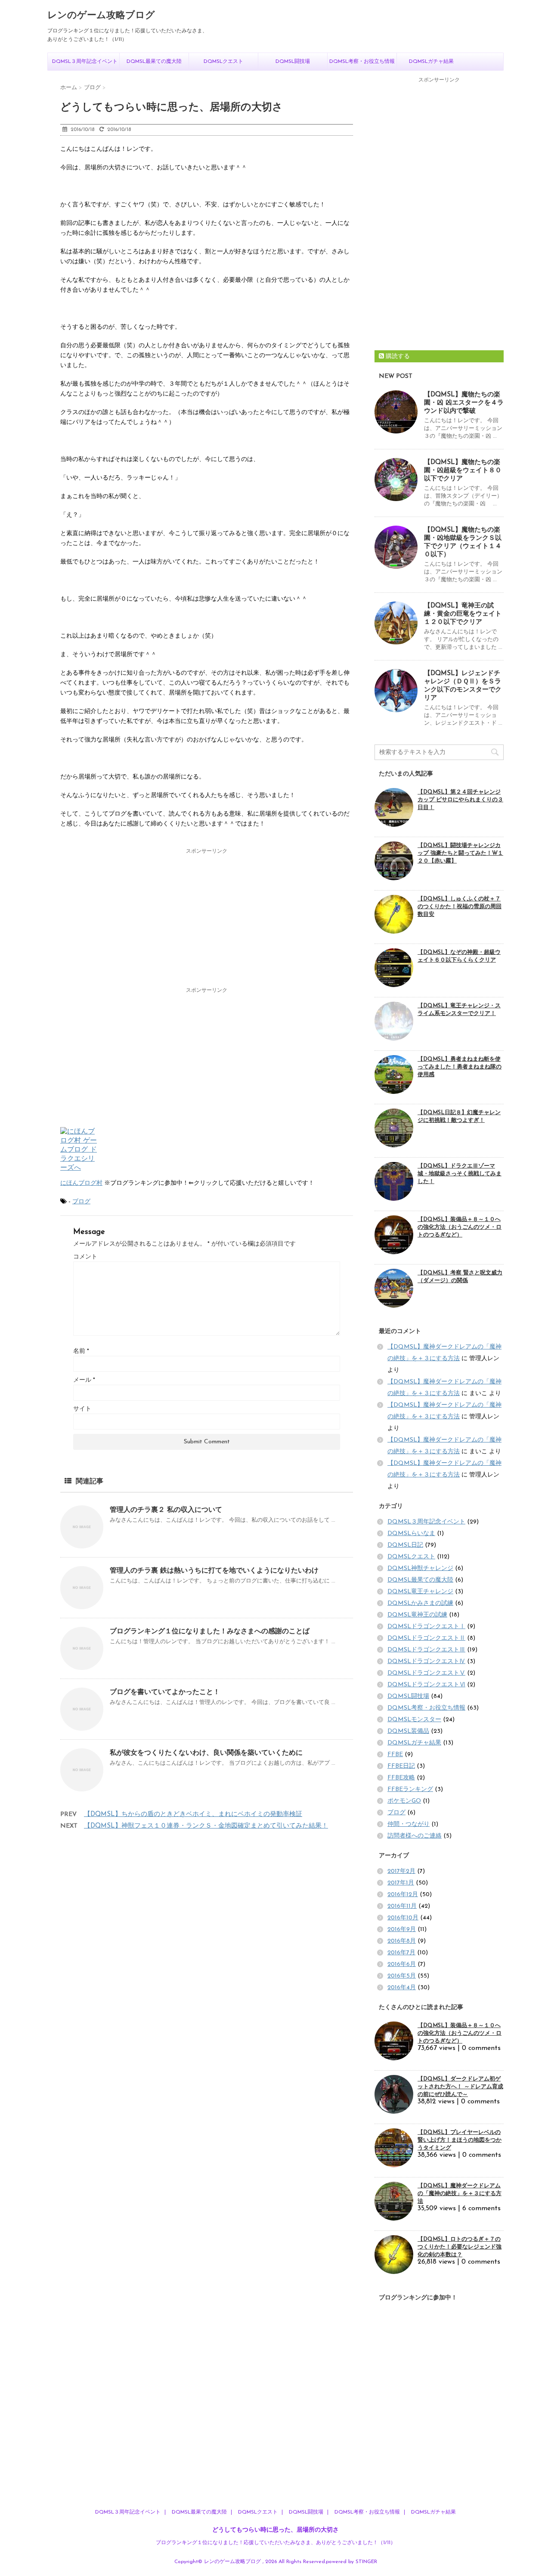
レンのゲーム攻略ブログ (101, 16)
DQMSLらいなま (411, 1534)
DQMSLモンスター (414, 1720)
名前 (81, 1351)
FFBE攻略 (401, 1778)
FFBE (395, 1755)
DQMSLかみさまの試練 (420, 1603)
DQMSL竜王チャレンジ (420, 1592)
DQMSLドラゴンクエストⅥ (426, 1685)
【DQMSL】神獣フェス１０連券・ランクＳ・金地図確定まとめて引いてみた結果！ (206, 1826)
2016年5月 (402, 1976)
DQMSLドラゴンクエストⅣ (426, 1662)
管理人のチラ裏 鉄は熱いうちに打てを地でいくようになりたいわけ (214, 1571)
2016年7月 (401, 1953)
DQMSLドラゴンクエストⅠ (426, 1627)
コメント (85, 1257)
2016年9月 (402, 1930)
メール (84, 1380)
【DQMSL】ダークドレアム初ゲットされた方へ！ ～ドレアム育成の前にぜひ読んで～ (460, 2087)
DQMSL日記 (405, 1545)
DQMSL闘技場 (293, 62)
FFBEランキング (410, 1789)
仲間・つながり (409, 1824)
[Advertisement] (207, 919)
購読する (397, 357)
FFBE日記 (401, 1766)
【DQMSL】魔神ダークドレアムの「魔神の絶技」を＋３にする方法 (460, 2194)
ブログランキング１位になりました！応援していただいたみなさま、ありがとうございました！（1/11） (276, 2543)
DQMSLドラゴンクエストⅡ (426, 1638)
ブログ (81, 1202)
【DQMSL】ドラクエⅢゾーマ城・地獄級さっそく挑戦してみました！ (460, 1174)
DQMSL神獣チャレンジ (420, 1568)
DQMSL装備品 (408, 1731)
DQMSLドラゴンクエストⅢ (426, 1650)
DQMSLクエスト (223, 62)
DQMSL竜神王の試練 (417, 1615)
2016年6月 (402, 1964)
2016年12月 (403, 1895)
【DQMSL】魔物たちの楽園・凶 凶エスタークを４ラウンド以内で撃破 (464, 403)
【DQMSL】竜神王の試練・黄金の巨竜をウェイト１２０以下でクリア (463, 614)
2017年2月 (401, 1871)
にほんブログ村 (81, 1183)
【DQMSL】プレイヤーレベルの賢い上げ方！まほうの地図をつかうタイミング (460, 2140)
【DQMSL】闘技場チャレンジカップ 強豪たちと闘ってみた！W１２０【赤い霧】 (460, 853)
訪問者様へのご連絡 (415, 1836)
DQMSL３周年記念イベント (85, 62)
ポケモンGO (404, 1801)
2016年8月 (402, 1941)
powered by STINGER (351, 2562)
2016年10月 (403, 1918)
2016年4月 (402, 1988)
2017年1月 (401, 1883)
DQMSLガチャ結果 (431, 62)
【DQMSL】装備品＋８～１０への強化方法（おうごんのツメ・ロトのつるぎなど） (460, 1227)
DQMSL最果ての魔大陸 (154, 62)
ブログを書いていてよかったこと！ (165, 1692)
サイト (82, 1409)
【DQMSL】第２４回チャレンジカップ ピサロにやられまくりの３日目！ (460, 800)
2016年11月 (402, 1906)
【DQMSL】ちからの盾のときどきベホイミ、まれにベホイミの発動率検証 (193, 1814)
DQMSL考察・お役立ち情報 (362, 62)
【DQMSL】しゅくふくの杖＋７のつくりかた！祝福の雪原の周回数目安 (460, 907)
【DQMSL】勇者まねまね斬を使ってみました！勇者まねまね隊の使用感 (460, 1067)
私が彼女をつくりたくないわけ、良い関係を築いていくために (206, 1753)
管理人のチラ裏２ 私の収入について (166, 1510)
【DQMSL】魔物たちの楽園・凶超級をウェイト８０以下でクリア (463, 471)
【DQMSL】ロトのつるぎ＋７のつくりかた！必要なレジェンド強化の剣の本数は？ (460, 2247)
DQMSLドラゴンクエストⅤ (426, 1673)
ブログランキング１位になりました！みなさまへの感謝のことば (210, 1632)
